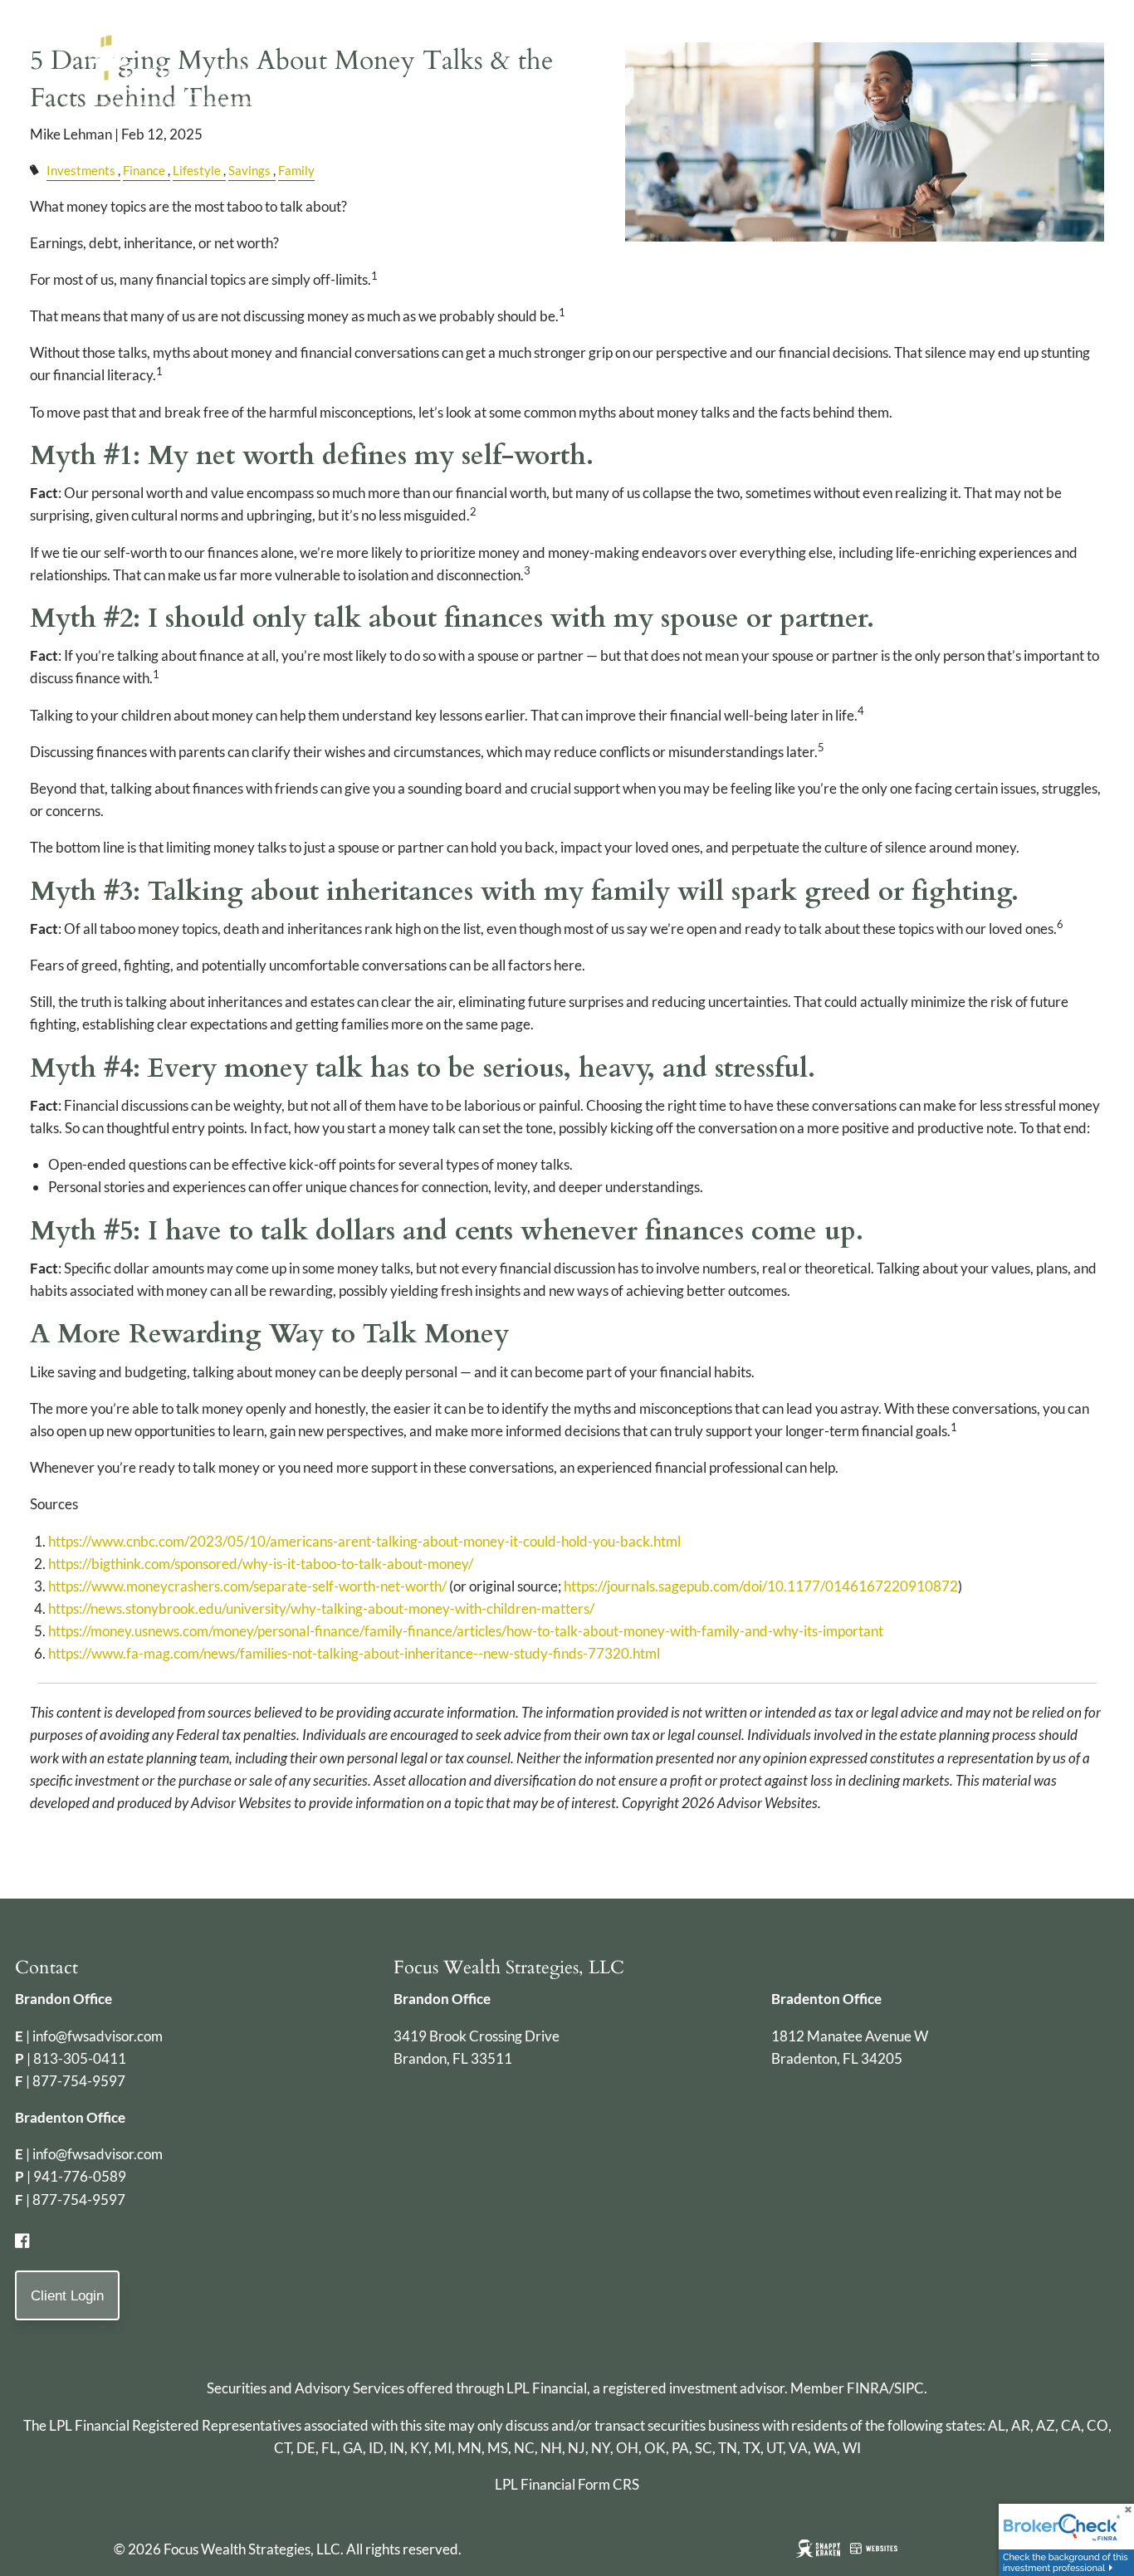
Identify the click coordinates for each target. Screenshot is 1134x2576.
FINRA (868, 2388)
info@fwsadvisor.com (98, 2036)
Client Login (67, 2296)
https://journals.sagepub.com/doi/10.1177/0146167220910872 (761, 1586)
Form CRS (609, 2484)
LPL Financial (547, 2388)
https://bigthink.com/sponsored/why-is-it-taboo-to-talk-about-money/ (261, 1564)
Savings (249, 170)
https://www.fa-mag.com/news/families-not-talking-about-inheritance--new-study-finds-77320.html (354, 1653)
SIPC (909, 2388)
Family (296, 170)
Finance (144, 170)
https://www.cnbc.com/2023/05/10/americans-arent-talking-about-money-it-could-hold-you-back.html (364, 1541)
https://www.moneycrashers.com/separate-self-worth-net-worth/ (247, 1586)
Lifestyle (197, 170)
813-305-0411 (80, 2058)
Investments (81, 170)
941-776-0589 (80, 2176)
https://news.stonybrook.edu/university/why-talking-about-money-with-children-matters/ (321, 1608)
